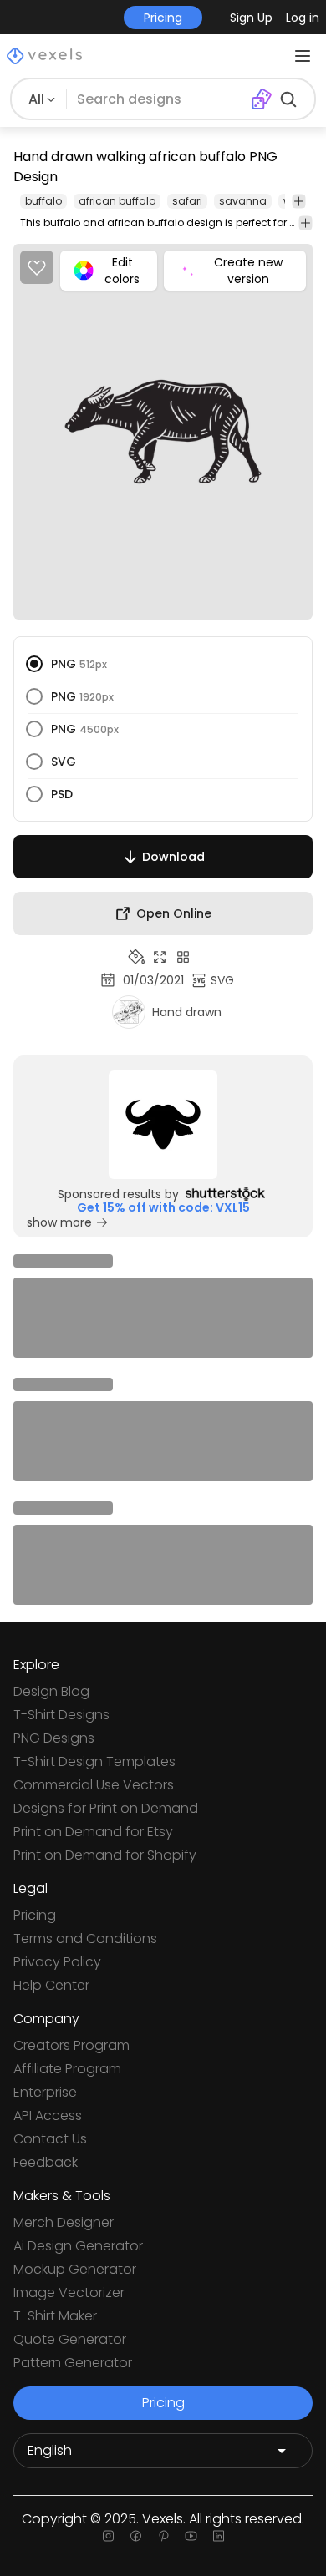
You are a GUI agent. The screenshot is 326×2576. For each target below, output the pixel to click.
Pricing (35, 1915)
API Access (48, 2115)
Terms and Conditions (85, 1938)
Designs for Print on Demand (106, 1808)
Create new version (248, 271)
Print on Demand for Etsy (93, 1832)
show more (59, 1222)
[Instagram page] (108, 2536)
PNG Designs (54, 1738)
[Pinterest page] (163, 2536)
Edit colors (122, 271)
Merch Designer (64, 2222)
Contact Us (50, 2139)
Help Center (51, 1985)
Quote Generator (70, 2339)
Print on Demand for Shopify (105, 1855)
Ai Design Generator (78, 2246)
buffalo (43, 201)
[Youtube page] (191, 2536)
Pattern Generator (73, 2363)
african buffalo (117, 201)
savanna (243, 201)
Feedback (46, 2162)
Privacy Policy (57, 1962)
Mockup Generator (75, 2269)
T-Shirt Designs (61, 1715)
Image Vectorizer (69, 2293)
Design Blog (51, 1691)
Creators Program (71, 2045)
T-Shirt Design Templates (94, 1761)
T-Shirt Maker (55, 2316)
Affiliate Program (67, 2069)
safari (187, 201)
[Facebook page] (136, 2536)
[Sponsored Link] (163, 1125)
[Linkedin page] (219, 2536)
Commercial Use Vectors (94, 1785)
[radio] (34, 664)
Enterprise (45, 2092)
